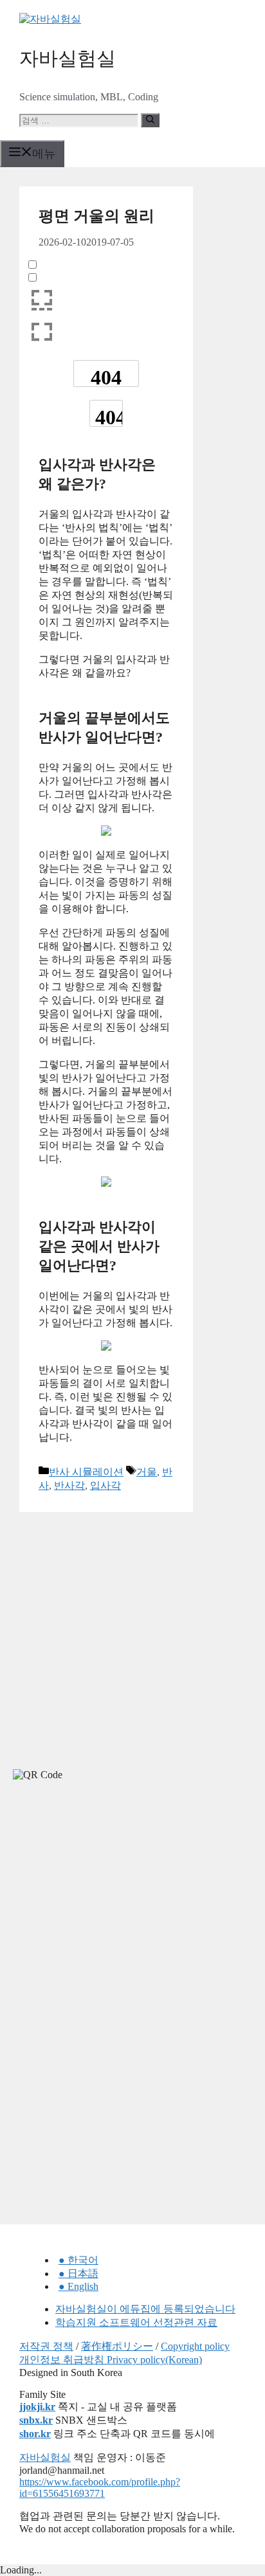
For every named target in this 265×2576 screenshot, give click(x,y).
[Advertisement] (96, 1906)
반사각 (69, 1485)
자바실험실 (68, 58)
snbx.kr (36, 2420)
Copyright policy (195, 2346)
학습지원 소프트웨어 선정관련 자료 (136, 2322)
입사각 (105, 1485)
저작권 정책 (46, 2346)
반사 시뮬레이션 (86, 1472)
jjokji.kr (37, 2407)
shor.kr (35, 2434)
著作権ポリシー (117, 2346)
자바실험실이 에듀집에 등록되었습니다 (145, 2309)
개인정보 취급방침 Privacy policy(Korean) (111, 2360)
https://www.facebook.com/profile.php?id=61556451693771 (100, 2488)
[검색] (150, 120)
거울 (147, 1472)
